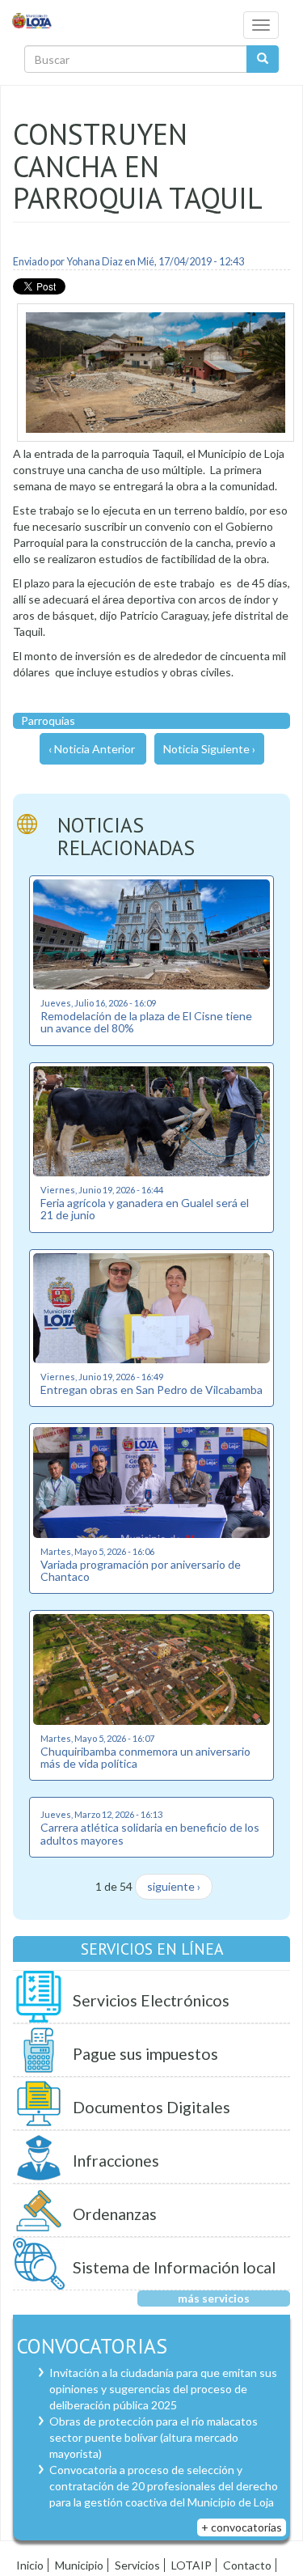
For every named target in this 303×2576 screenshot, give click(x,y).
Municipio (79, 2565)
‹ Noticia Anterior (92, 749)
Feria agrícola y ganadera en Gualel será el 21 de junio (145, 1209)
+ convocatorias (242, 2527)
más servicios (214, 2298)
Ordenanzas (115, 2214)
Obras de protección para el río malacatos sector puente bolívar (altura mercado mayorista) (154, 2437)
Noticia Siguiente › (209, 749)
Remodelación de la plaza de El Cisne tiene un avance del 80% (146, 1022)
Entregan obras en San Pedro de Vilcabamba (151, 1390)
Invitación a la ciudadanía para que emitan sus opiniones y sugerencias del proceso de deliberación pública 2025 (163, 2389)
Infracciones (116, 2161)
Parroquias (48, 720)
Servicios (137, 2565)
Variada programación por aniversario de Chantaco (141, 1570)
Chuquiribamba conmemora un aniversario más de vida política (145, 1757)
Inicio (30, 2565)
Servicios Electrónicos (151, 2000)
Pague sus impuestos (145, 2054)
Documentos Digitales (151, 2107)
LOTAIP (191, 2565)
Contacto (247, 2565)
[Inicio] (32, 20)
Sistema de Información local (174, 2267)
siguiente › (174, 1886)
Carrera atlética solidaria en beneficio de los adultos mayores (150, 1833)
